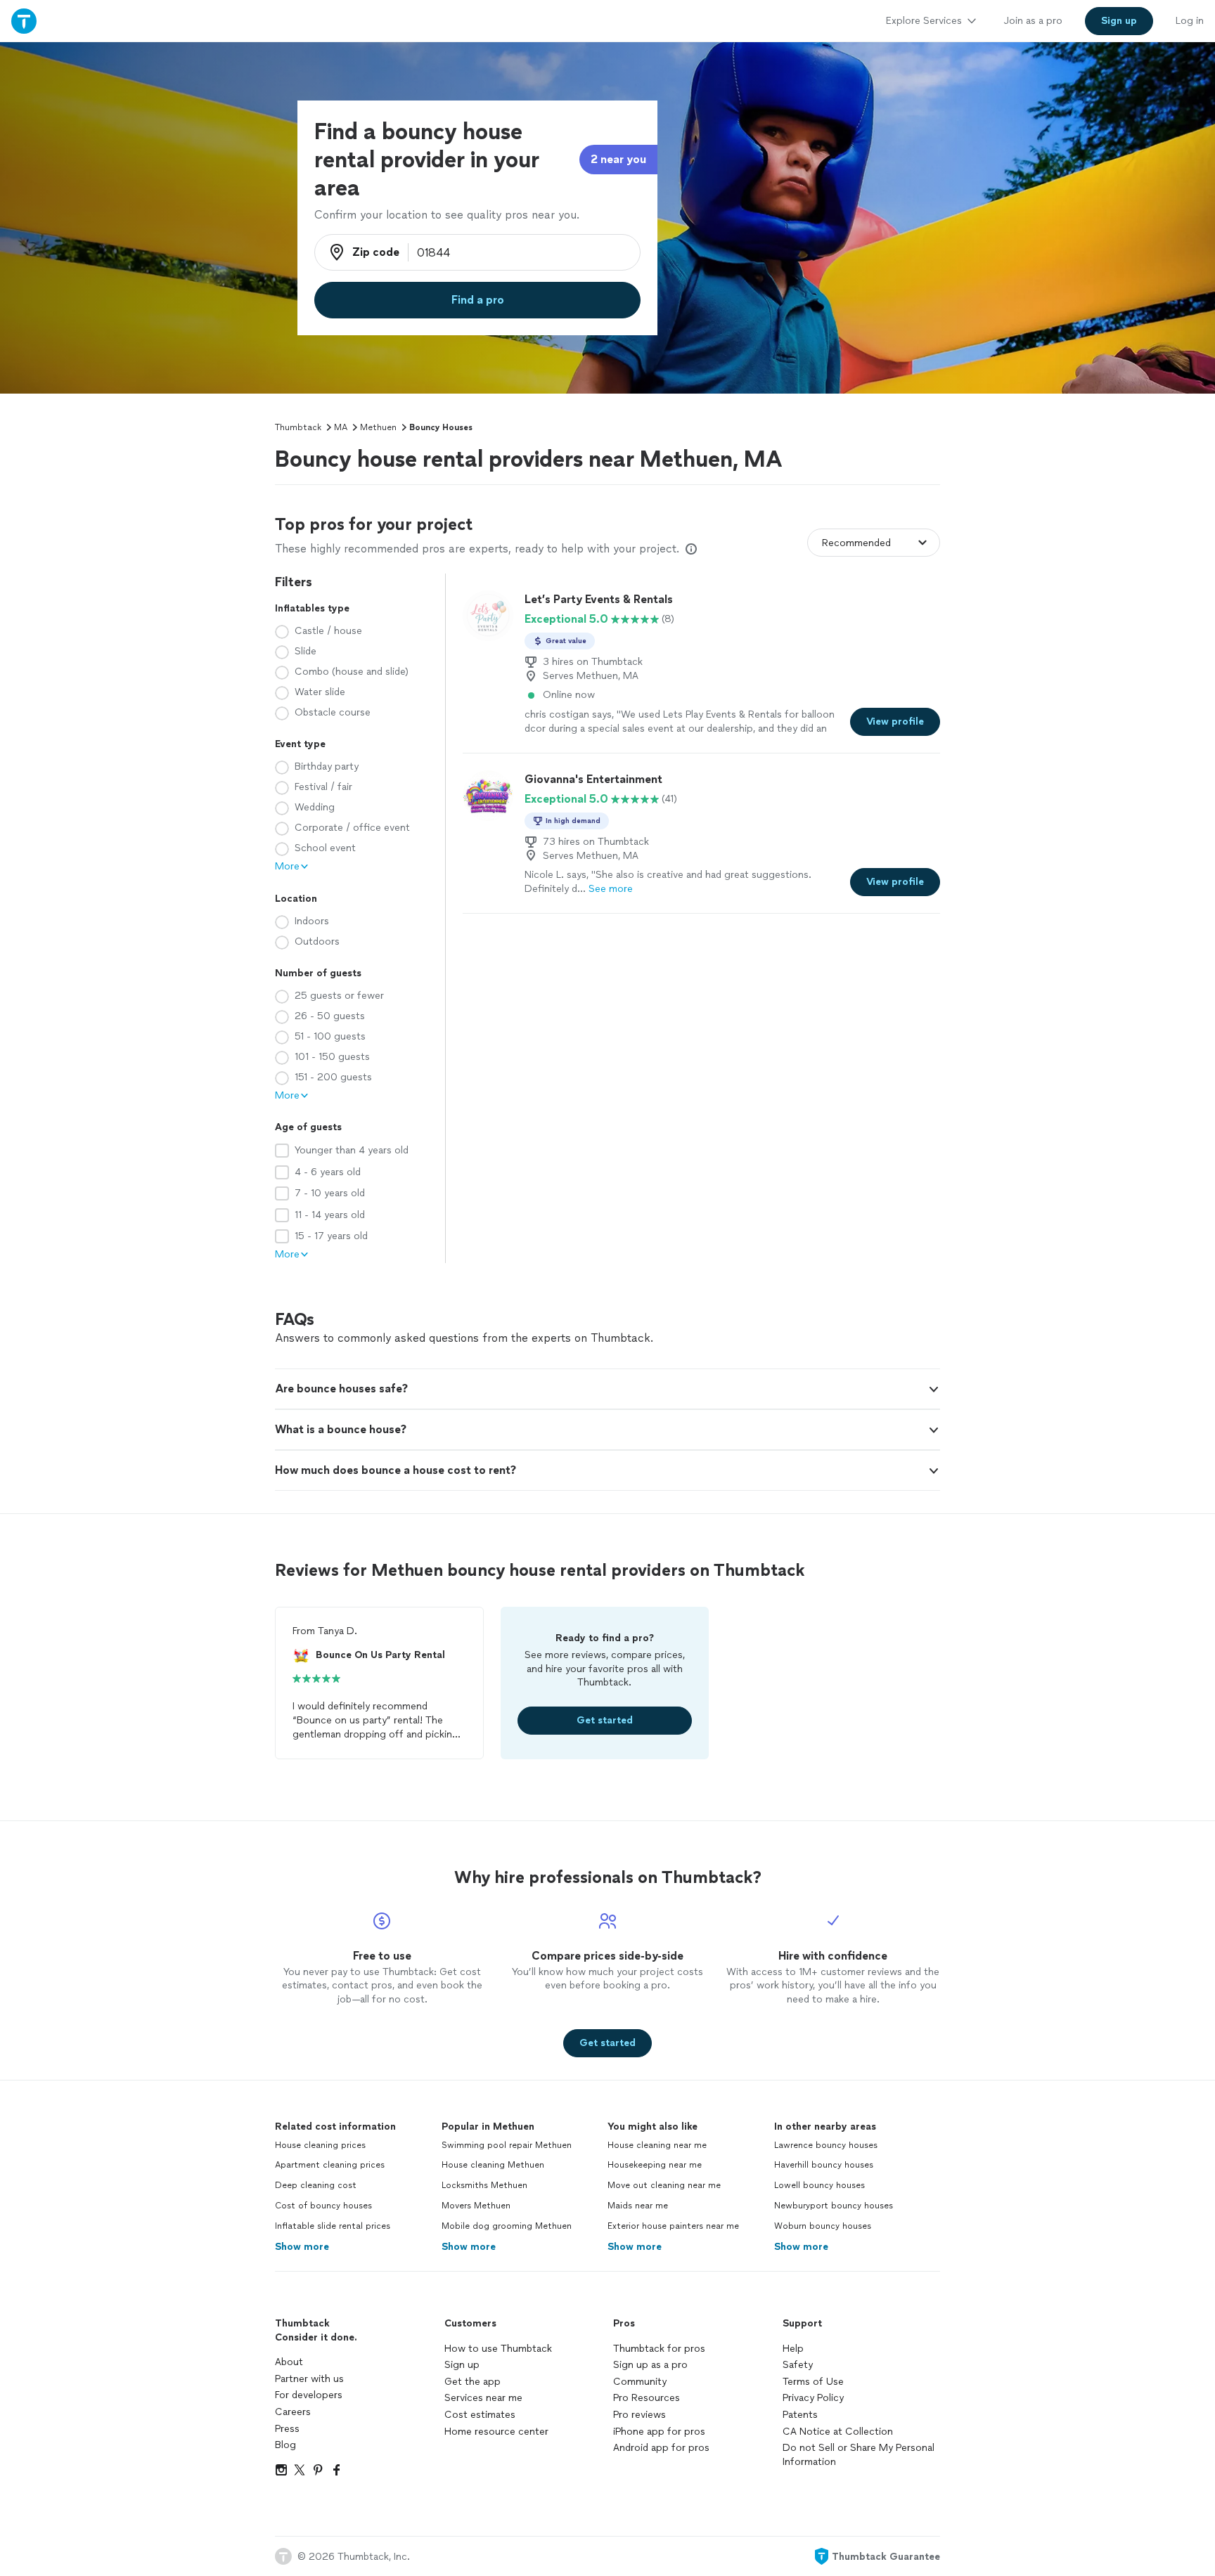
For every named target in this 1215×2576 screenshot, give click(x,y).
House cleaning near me (657, 2145)
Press (287, 2429)
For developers (309, 2395)
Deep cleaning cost (316, 2185)
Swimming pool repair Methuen (507, 2145)
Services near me (483, 2398)
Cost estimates (480, 2415)
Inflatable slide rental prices (333, 2226)
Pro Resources (647, 2398)
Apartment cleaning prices (330, 2165)
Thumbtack (298, 427)
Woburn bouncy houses (823, 2226)
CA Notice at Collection (838, 2432)
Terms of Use (813, 2382)
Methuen (378, 427)
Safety (798, 2365)
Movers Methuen (476, 2206)
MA (341, 427)
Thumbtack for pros (659, 2349)
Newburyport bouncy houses (834, 2206)
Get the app (472, 2382)
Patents (800, 2415)
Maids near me (638, 2206)
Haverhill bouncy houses (824, 2165)
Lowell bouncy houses (819, 2185)
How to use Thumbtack (498, 2349)
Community (640, 2382)
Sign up (462, 2365)
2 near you (618, 159)
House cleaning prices (320, 2145)
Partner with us (309, 2379)
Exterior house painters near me (673, 2226)
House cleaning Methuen (493, 2165)
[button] (607, 1389)
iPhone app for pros (659, 2432)
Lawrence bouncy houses (826, 2145)
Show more (302, 2247)
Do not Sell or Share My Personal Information (859, 2455)
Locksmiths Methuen (484, 2185)
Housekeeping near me (655, 2165)
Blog (285, 2445)
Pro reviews (639, 2415)
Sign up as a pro (650, 2365)
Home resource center (496, 2432)
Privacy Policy (813, 2398)
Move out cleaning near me (664, 2185)
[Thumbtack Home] (24, 21)
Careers (293, 2412)
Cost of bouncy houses (323, 2206)
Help (793, 2349)
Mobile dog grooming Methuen (507, 2226)
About (289, 2362)
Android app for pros (661, 2448)
